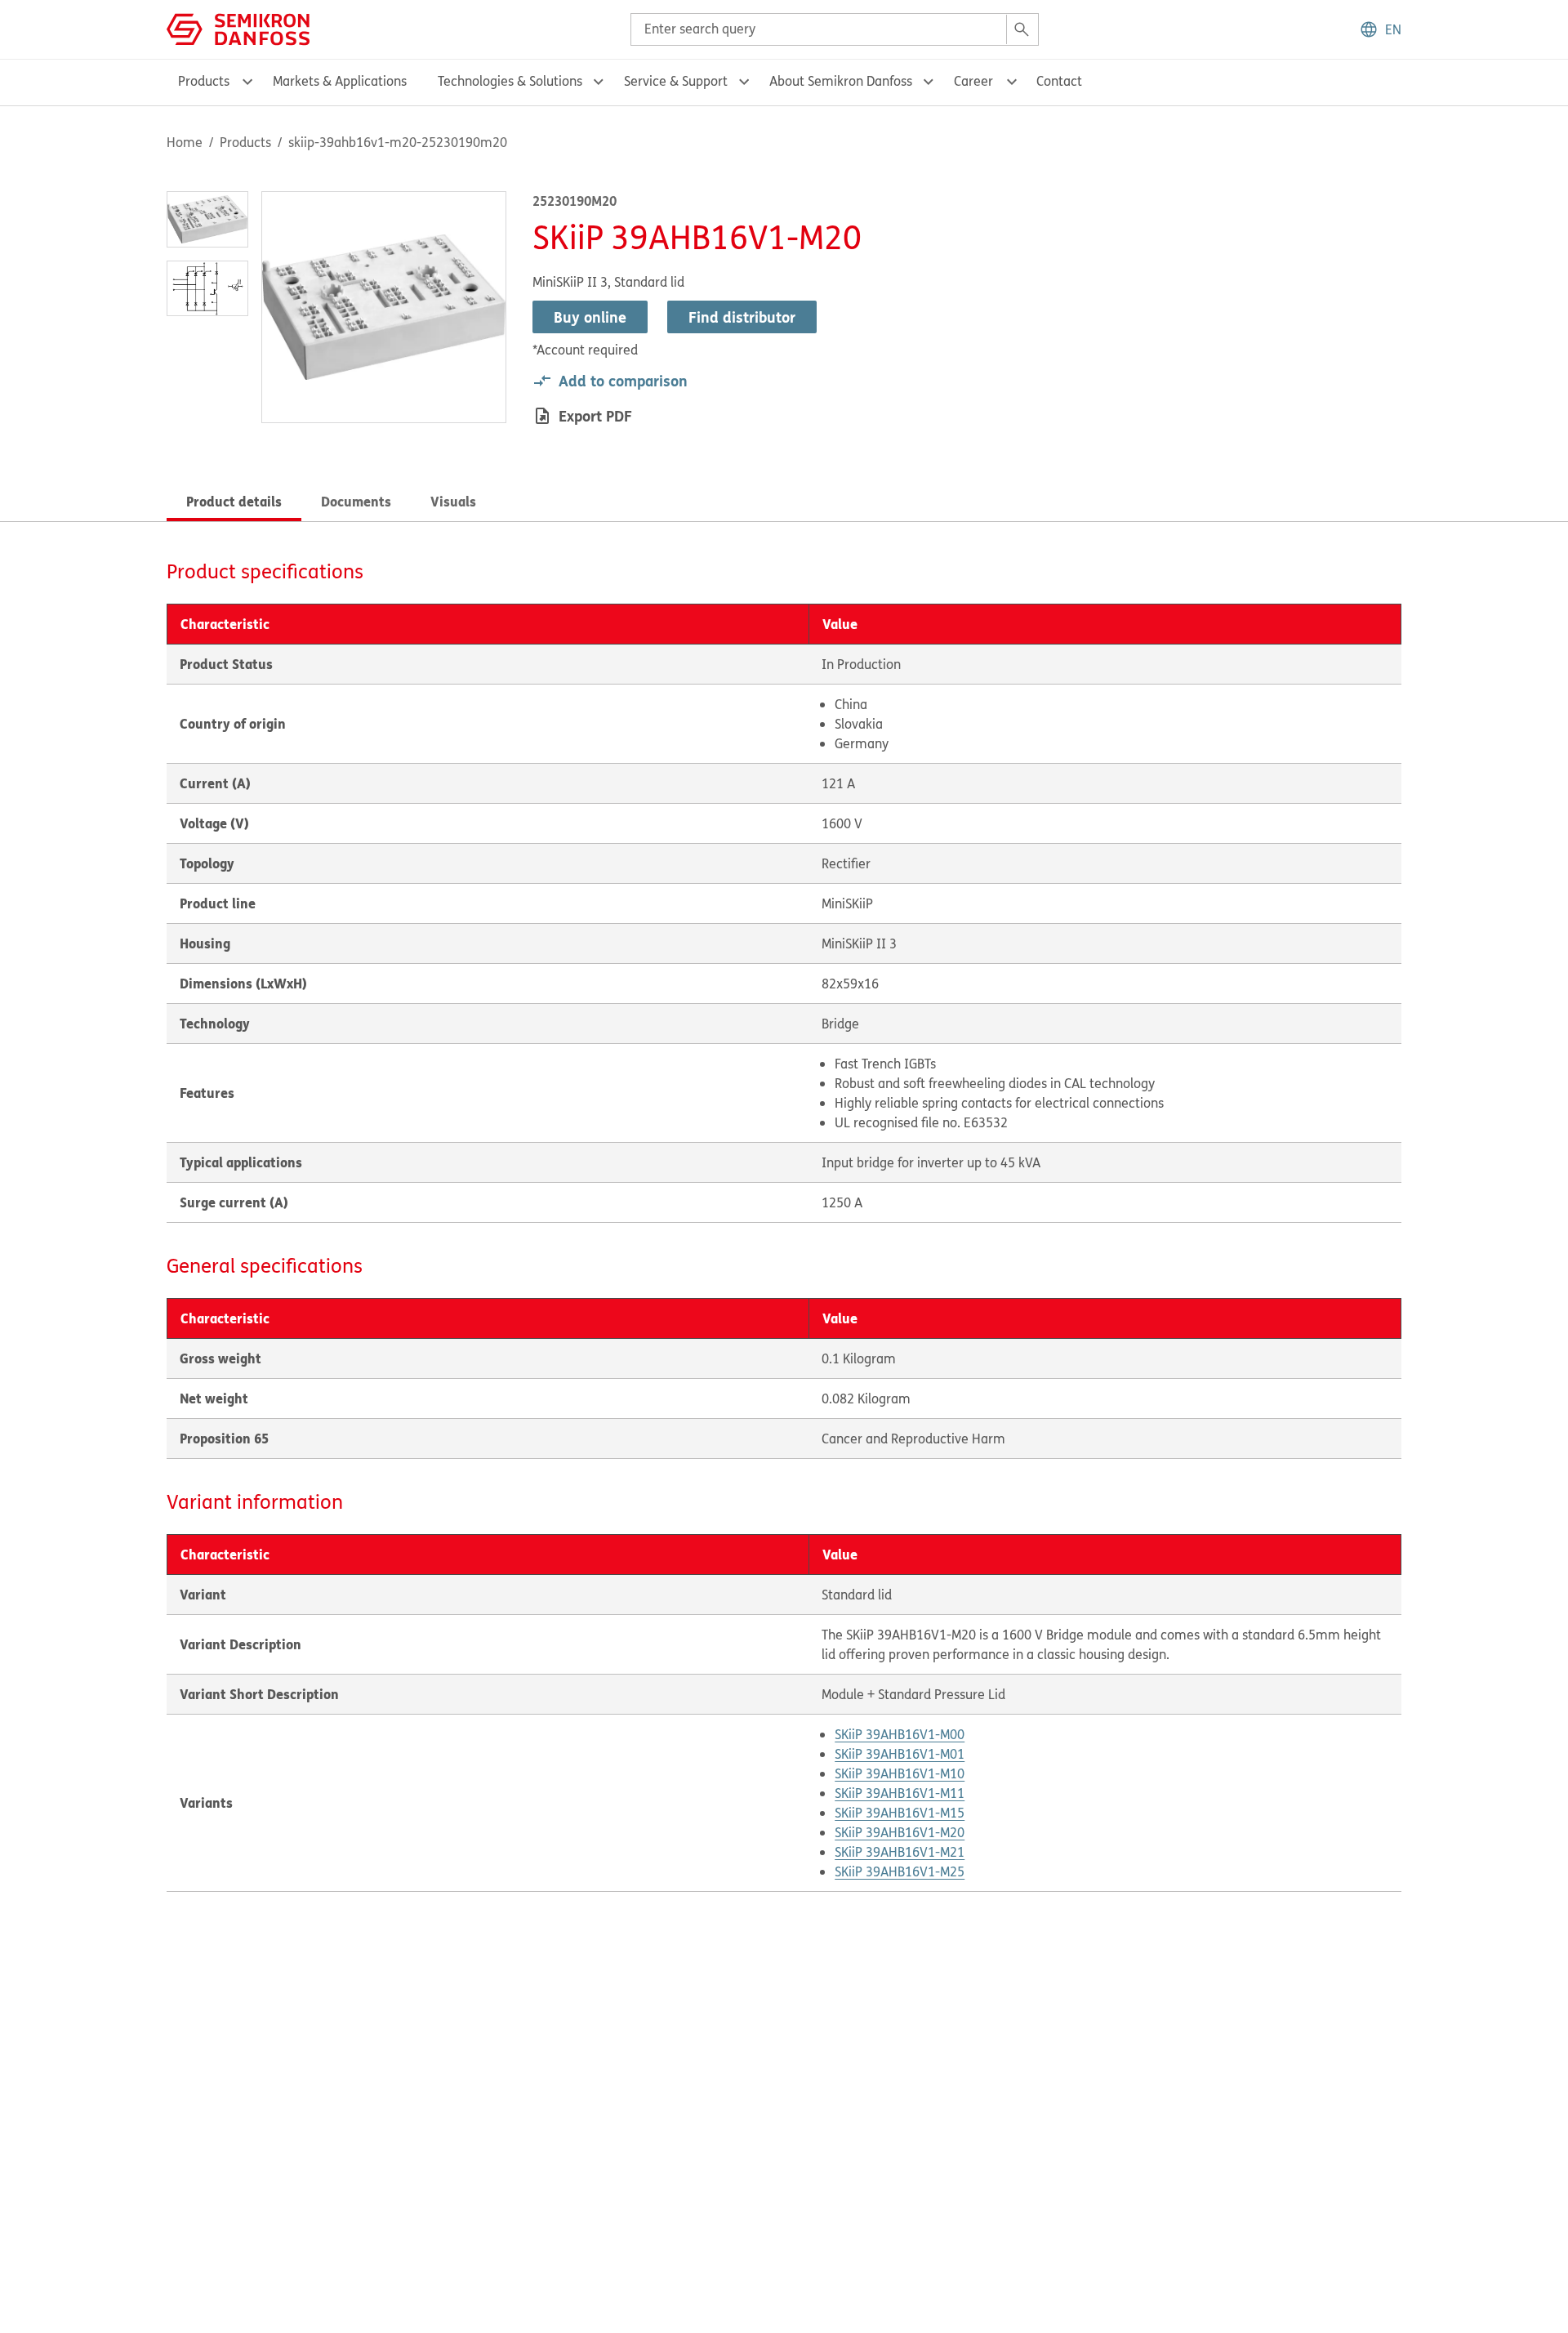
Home (185, 142)
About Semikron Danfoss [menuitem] (841, 81)
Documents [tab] (356, 501)
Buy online (590, 317)
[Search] (1022, 29)
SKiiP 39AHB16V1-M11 (900, 1793)
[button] (1380, 29)
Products (245, 142)
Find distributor (742, 317)
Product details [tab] (234, 501)
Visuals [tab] (453, 501)
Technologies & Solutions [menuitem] (510, 81)
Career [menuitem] (973, 81)
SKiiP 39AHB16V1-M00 (900, 1734)
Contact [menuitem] (1059, 81)
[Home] (238, 28)
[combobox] (835, 29)
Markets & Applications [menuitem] (340, 81)
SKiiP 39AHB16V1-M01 (900, 1754)
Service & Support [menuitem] (676, 81)
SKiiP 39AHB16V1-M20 (900, 1832)
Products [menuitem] (204, 81)
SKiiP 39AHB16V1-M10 (900, 1773)
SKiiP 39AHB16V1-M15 (900, 1813)
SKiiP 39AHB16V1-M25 (900, 1871)
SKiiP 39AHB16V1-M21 (900, 1852)
